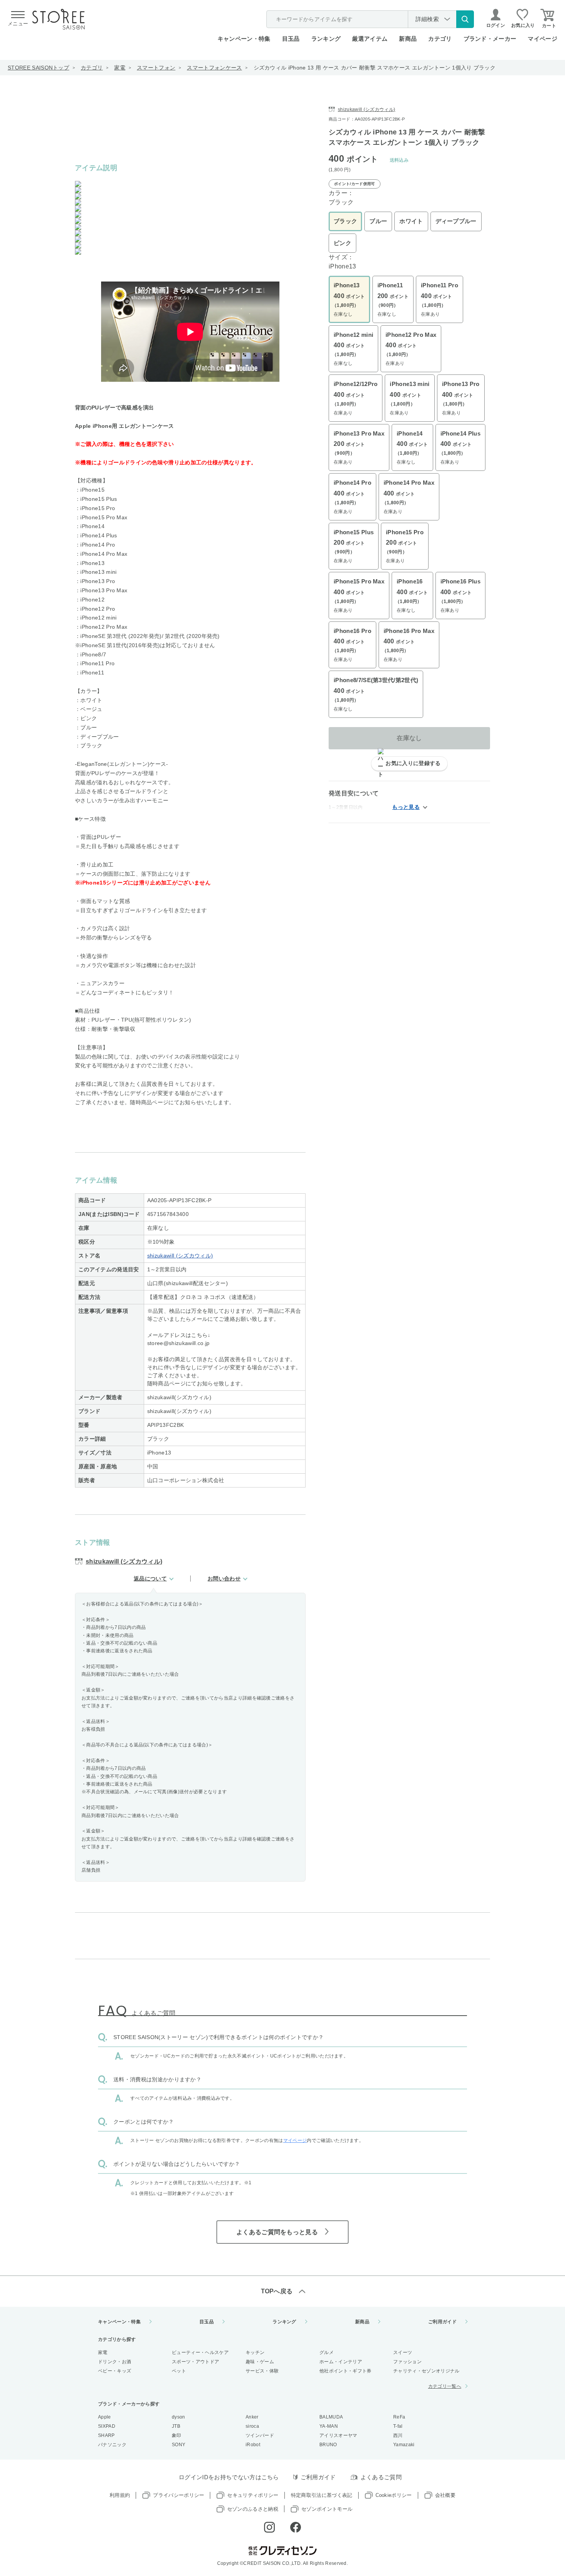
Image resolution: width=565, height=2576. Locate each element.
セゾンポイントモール (327, 2509)
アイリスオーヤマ (338, 2435)
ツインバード (260, 2435)
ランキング (326, 39)
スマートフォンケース (214, 68)
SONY (179, 2445)
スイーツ (403, 2352)
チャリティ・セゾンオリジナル (426, 2371)
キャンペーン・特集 (244, 39)
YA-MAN (329, 2426)
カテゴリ (92, 68)
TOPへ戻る (277, 2291)
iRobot (253, 2445)
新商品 (408, 39)
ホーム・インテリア (341, 2362)
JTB (176, 2426)
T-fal (398, 2426)
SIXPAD (107, 2426)
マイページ (543, 39)
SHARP (106, 2435)
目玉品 (291, 39)
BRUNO (328, 2445)
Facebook (296, 2527)
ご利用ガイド (442, 2322)
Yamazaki (404, 2445)
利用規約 (120, 2495)
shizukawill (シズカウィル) (180, 1256)
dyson (179, 2417)
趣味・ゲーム (260, 2362)
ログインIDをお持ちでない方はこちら (229, 2477)
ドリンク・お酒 (115, 2362)
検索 (465, 19)
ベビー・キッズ (115, 2371)
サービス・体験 (262, 2371)
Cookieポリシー (394, 2495)
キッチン (255, 2352)
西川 (398, 2435)
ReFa (399, 2417)
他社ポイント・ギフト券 (346, 2371)
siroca (252, 2426)
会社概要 (445, 2495)
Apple (105, 2417)
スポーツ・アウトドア (195, 2362)
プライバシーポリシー (179, 2495)
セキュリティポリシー (253, 2495)
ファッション (407, 2362)
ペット (179, 2371)
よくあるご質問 (381, 2477)
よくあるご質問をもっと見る (277, 2232)
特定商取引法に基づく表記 (322, 2495)
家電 (120, 68)
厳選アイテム (370, 39)
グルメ (327, 2352)
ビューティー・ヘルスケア (200, 2352)
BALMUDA (331, 2417)
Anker (252, 2417)
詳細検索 (427, 19)
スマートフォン (156, 68)
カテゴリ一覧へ (445, 2386)
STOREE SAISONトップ (38, 68)
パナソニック (112, 2445)
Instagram (269, 2527)
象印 (177, 2435)
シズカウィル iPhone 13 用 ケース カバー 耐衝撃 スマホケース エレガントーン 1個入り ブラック (375, 68)
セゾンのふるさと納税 (253, 2509)
